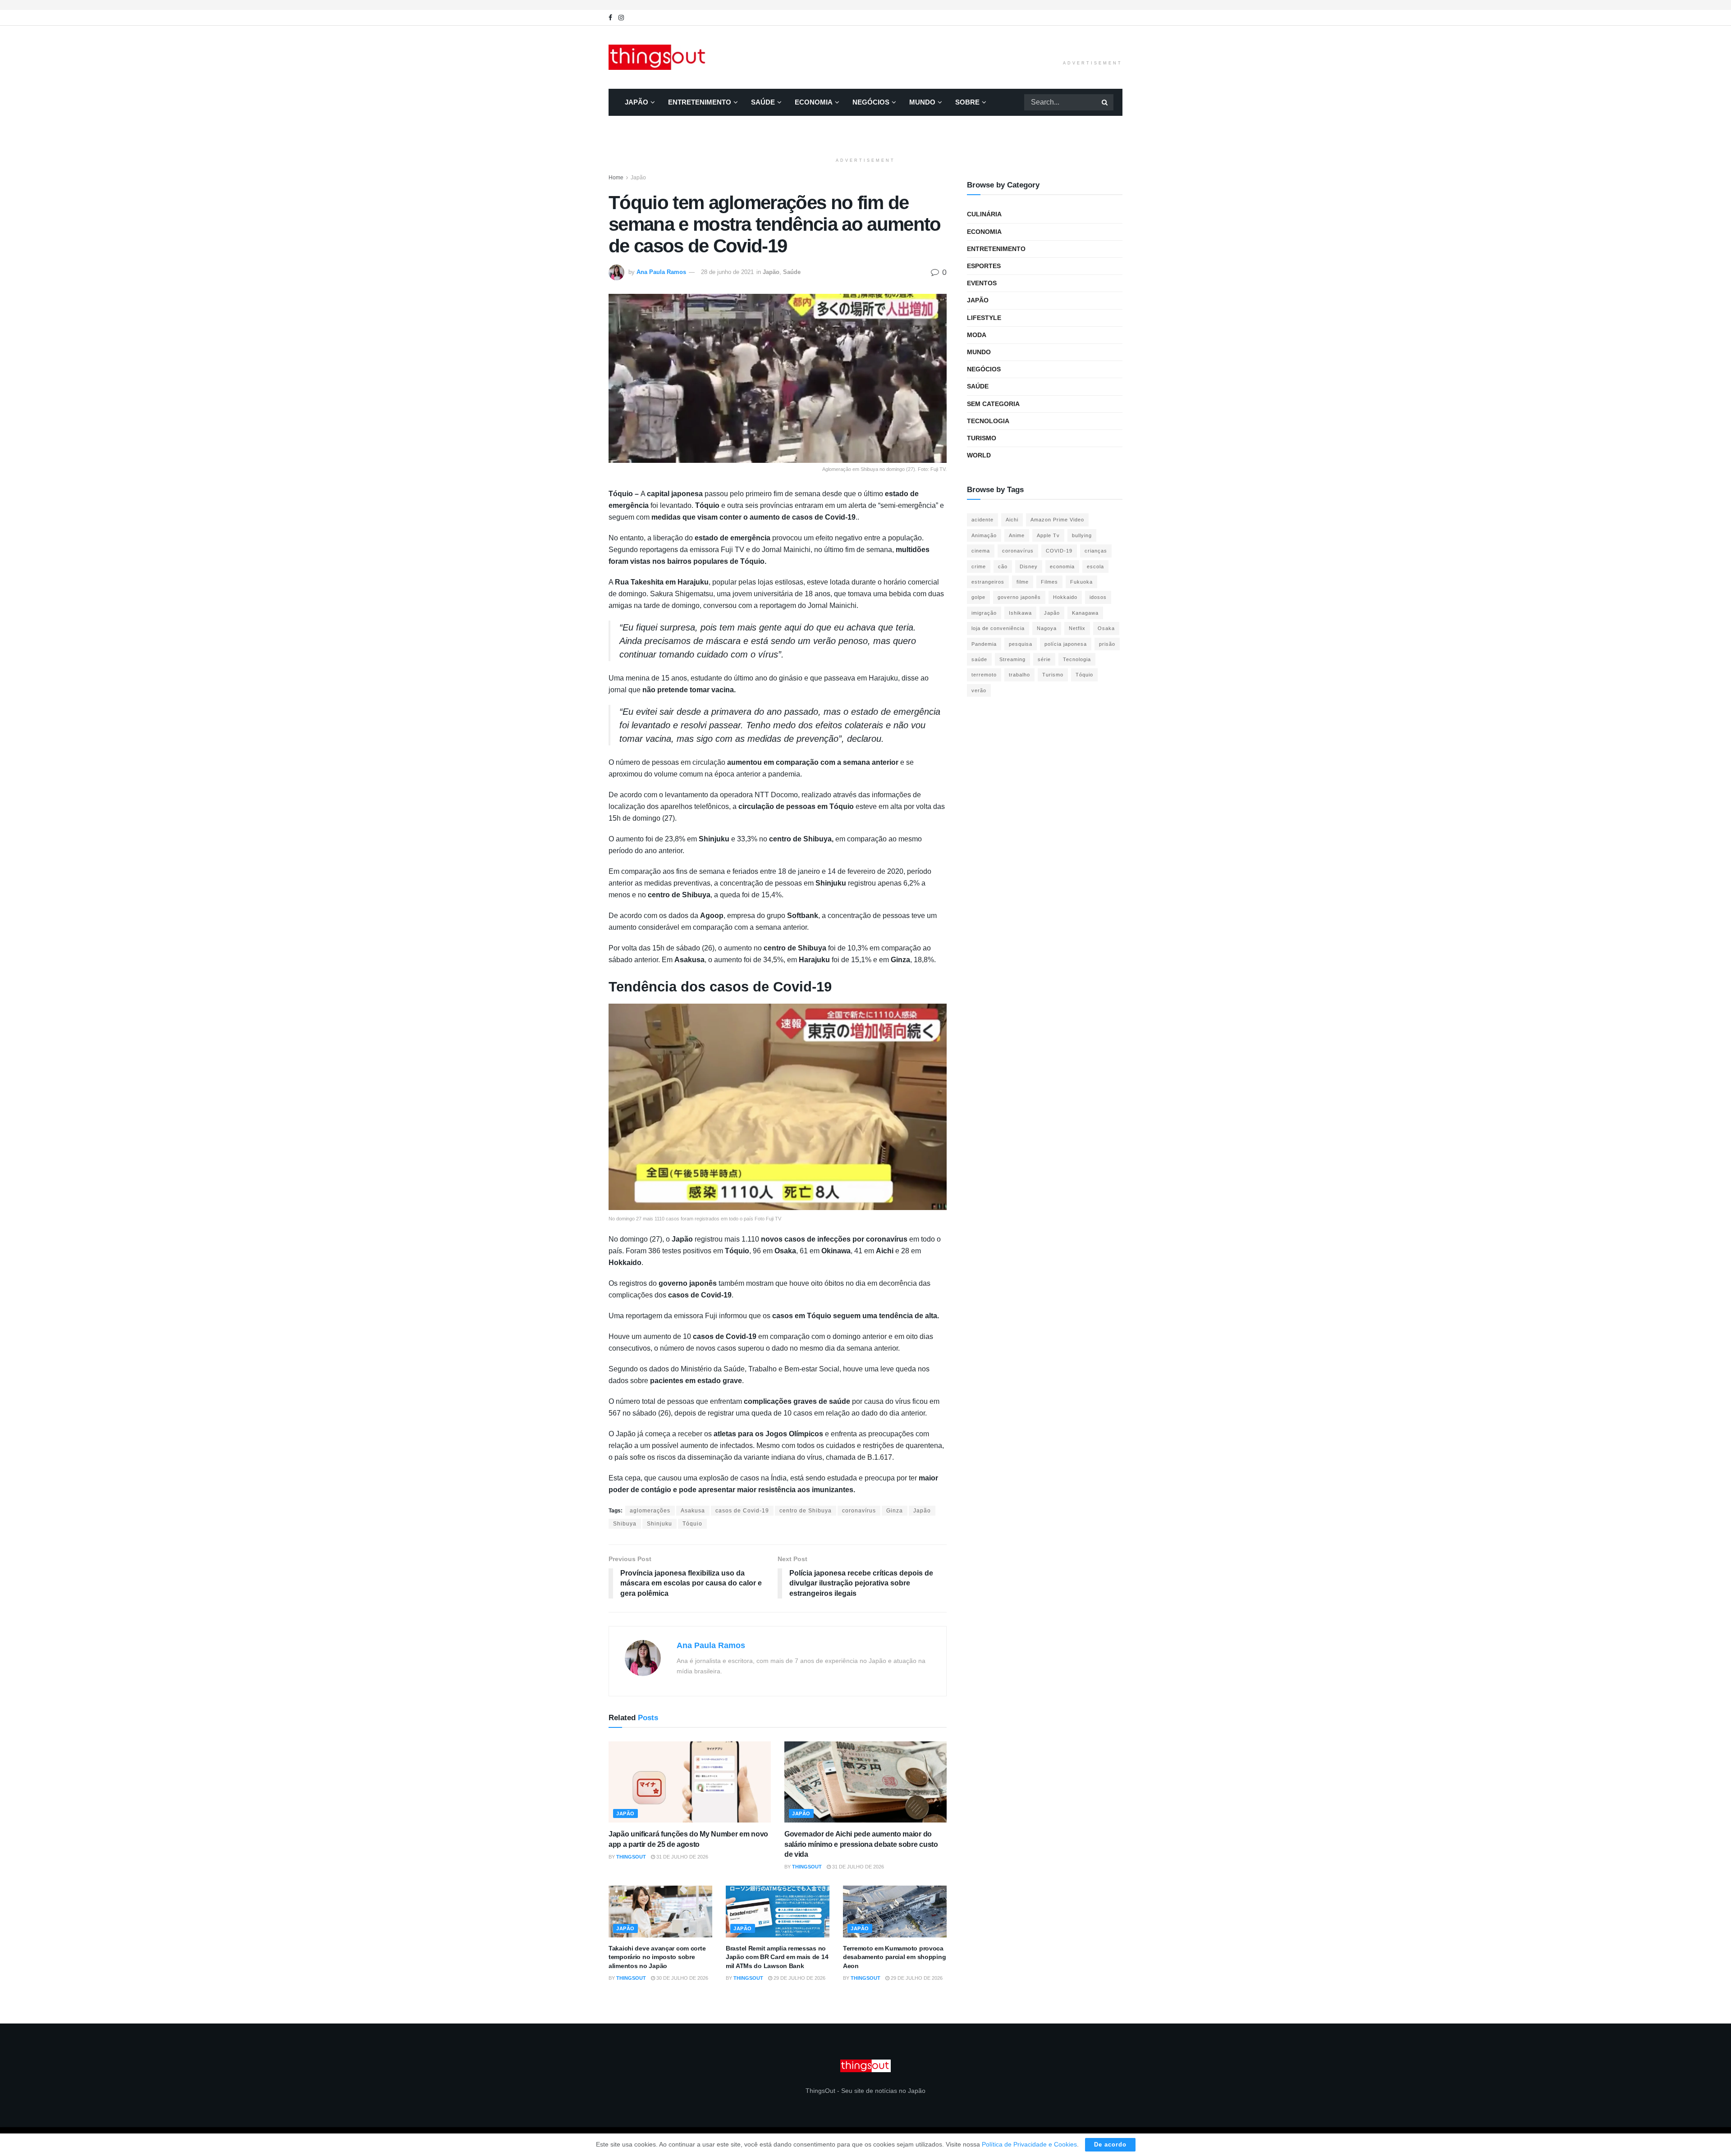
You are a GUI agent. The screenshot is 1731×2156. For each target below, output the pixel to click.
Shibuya (625, 1524)
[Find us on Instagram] (621, 18)
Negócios (871, 102)
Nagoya (1047, 628)
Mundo (922, 102)
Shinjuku (659, 1524)
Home (616, 178)
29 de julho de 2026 (799, 1978)
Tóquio (692, 1524)
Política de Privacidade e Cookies (1029, 2144)
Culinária (984, 214)
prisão (1107, 644)
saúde (979, 659)
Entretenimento (700, 102)
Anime (1017, 535)
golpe (978, 597)
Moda (977, 335)
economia (1062, 566)
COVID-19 (1059, 551)
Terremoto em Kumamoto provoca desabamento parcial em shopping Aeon (894, 1957)
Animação (984, 535)
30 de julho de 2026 (682, 1978)
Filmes (1049, 582)
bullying (1082, 535)
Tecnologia (988, 421)
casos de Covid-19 (742, 1511)
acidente (982, 520)
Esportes (984, 266)
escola (1095, 566)
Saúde (763, 102)
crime (979, 566)
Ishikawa (1020, 613)
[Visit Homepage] (659, 57)
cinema (981, 551)
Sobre (967, 102)
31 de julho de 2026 (682, 1857)
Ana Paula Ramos (661, 272)
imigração (984, 613)
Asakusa (693, 1511)
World (979, 455)
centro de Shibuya (806, 1511)
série (1044, 659)
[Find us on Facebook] (610, 18)
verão (979, 690)
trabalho (1019, 675)
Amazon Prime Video (1057, 520)
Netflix (1077, 628)
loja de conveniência (998, 628)
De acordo (1110, 2145)
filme (1023, 582)
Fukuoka (1081, 582)
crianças (1096, 551)
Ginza (895, 1511)
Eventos (982, 283)
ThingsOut (631, 1857)
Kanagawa (1085, 613)
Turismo (982, 438)
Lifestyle (984, 318)
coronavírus (859, 1511)
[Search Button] (1105, 102)
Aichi (1012, 520)
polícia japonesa (1066, 644)
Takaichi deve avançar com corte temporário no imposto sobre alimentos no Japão (657, 1957)
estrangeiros (988, 582)
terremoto (984, 675)
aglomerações (650, 1511)
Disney (1029, 566)
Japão (637, 102)
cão (1003, 566)
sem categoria (993, 404)
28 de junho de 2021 (727, 272)
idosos (1098, 597)
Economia (814, 102)
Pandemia (984, 644)
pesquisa (1021, 644)
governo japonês (1019, 597)
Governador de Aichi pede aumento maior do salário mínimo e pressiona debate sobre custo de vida (861, 1844)
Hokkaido (1065, 597)
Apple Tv (1048, 535)
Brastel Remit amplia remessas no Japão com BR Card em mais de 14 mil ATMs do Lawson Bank (777, 1957)
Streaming (1012, 659)
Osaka (1106, 628)
